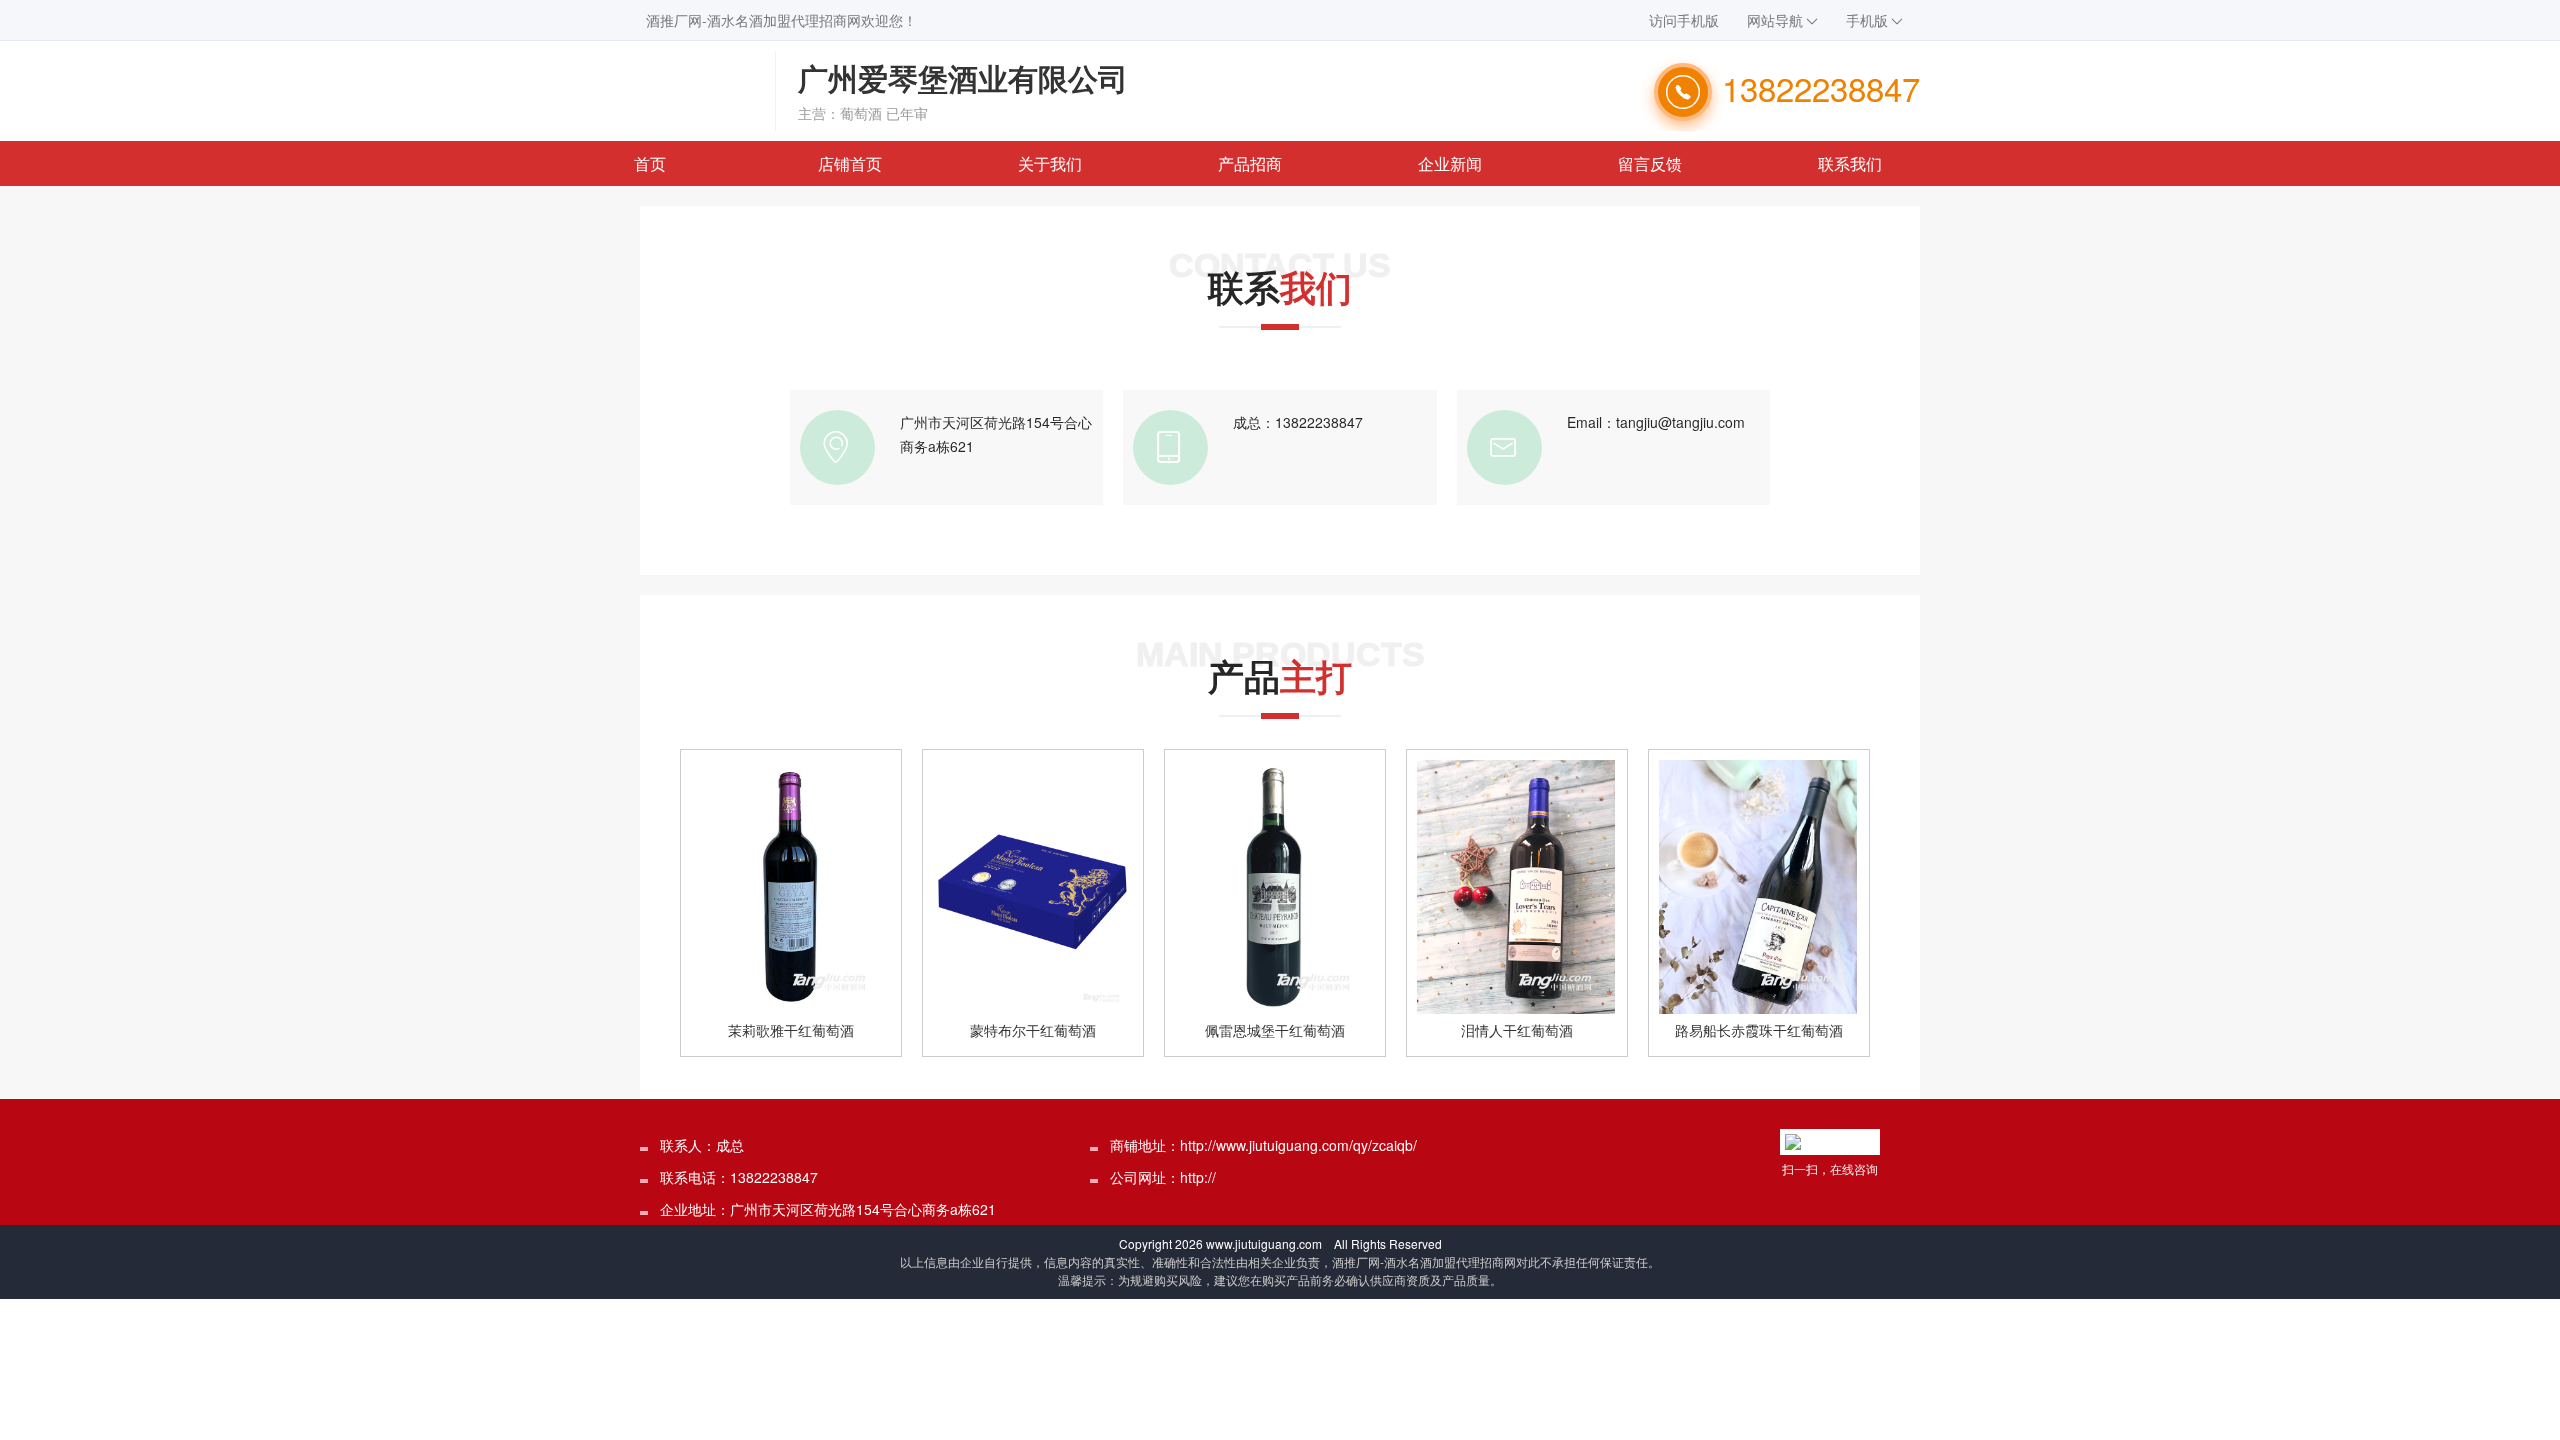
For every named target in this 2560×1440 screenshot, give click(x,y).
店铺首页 (850, 163)
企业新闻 (1450, 163)
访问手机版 (1684, 20)
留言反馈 (1650, 163)
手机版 (1867, 20)
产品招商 (1250, 163)
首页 (650, 163)
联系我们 (1850, 163)
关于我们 (1050, 163)
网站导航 (1775, 20)
